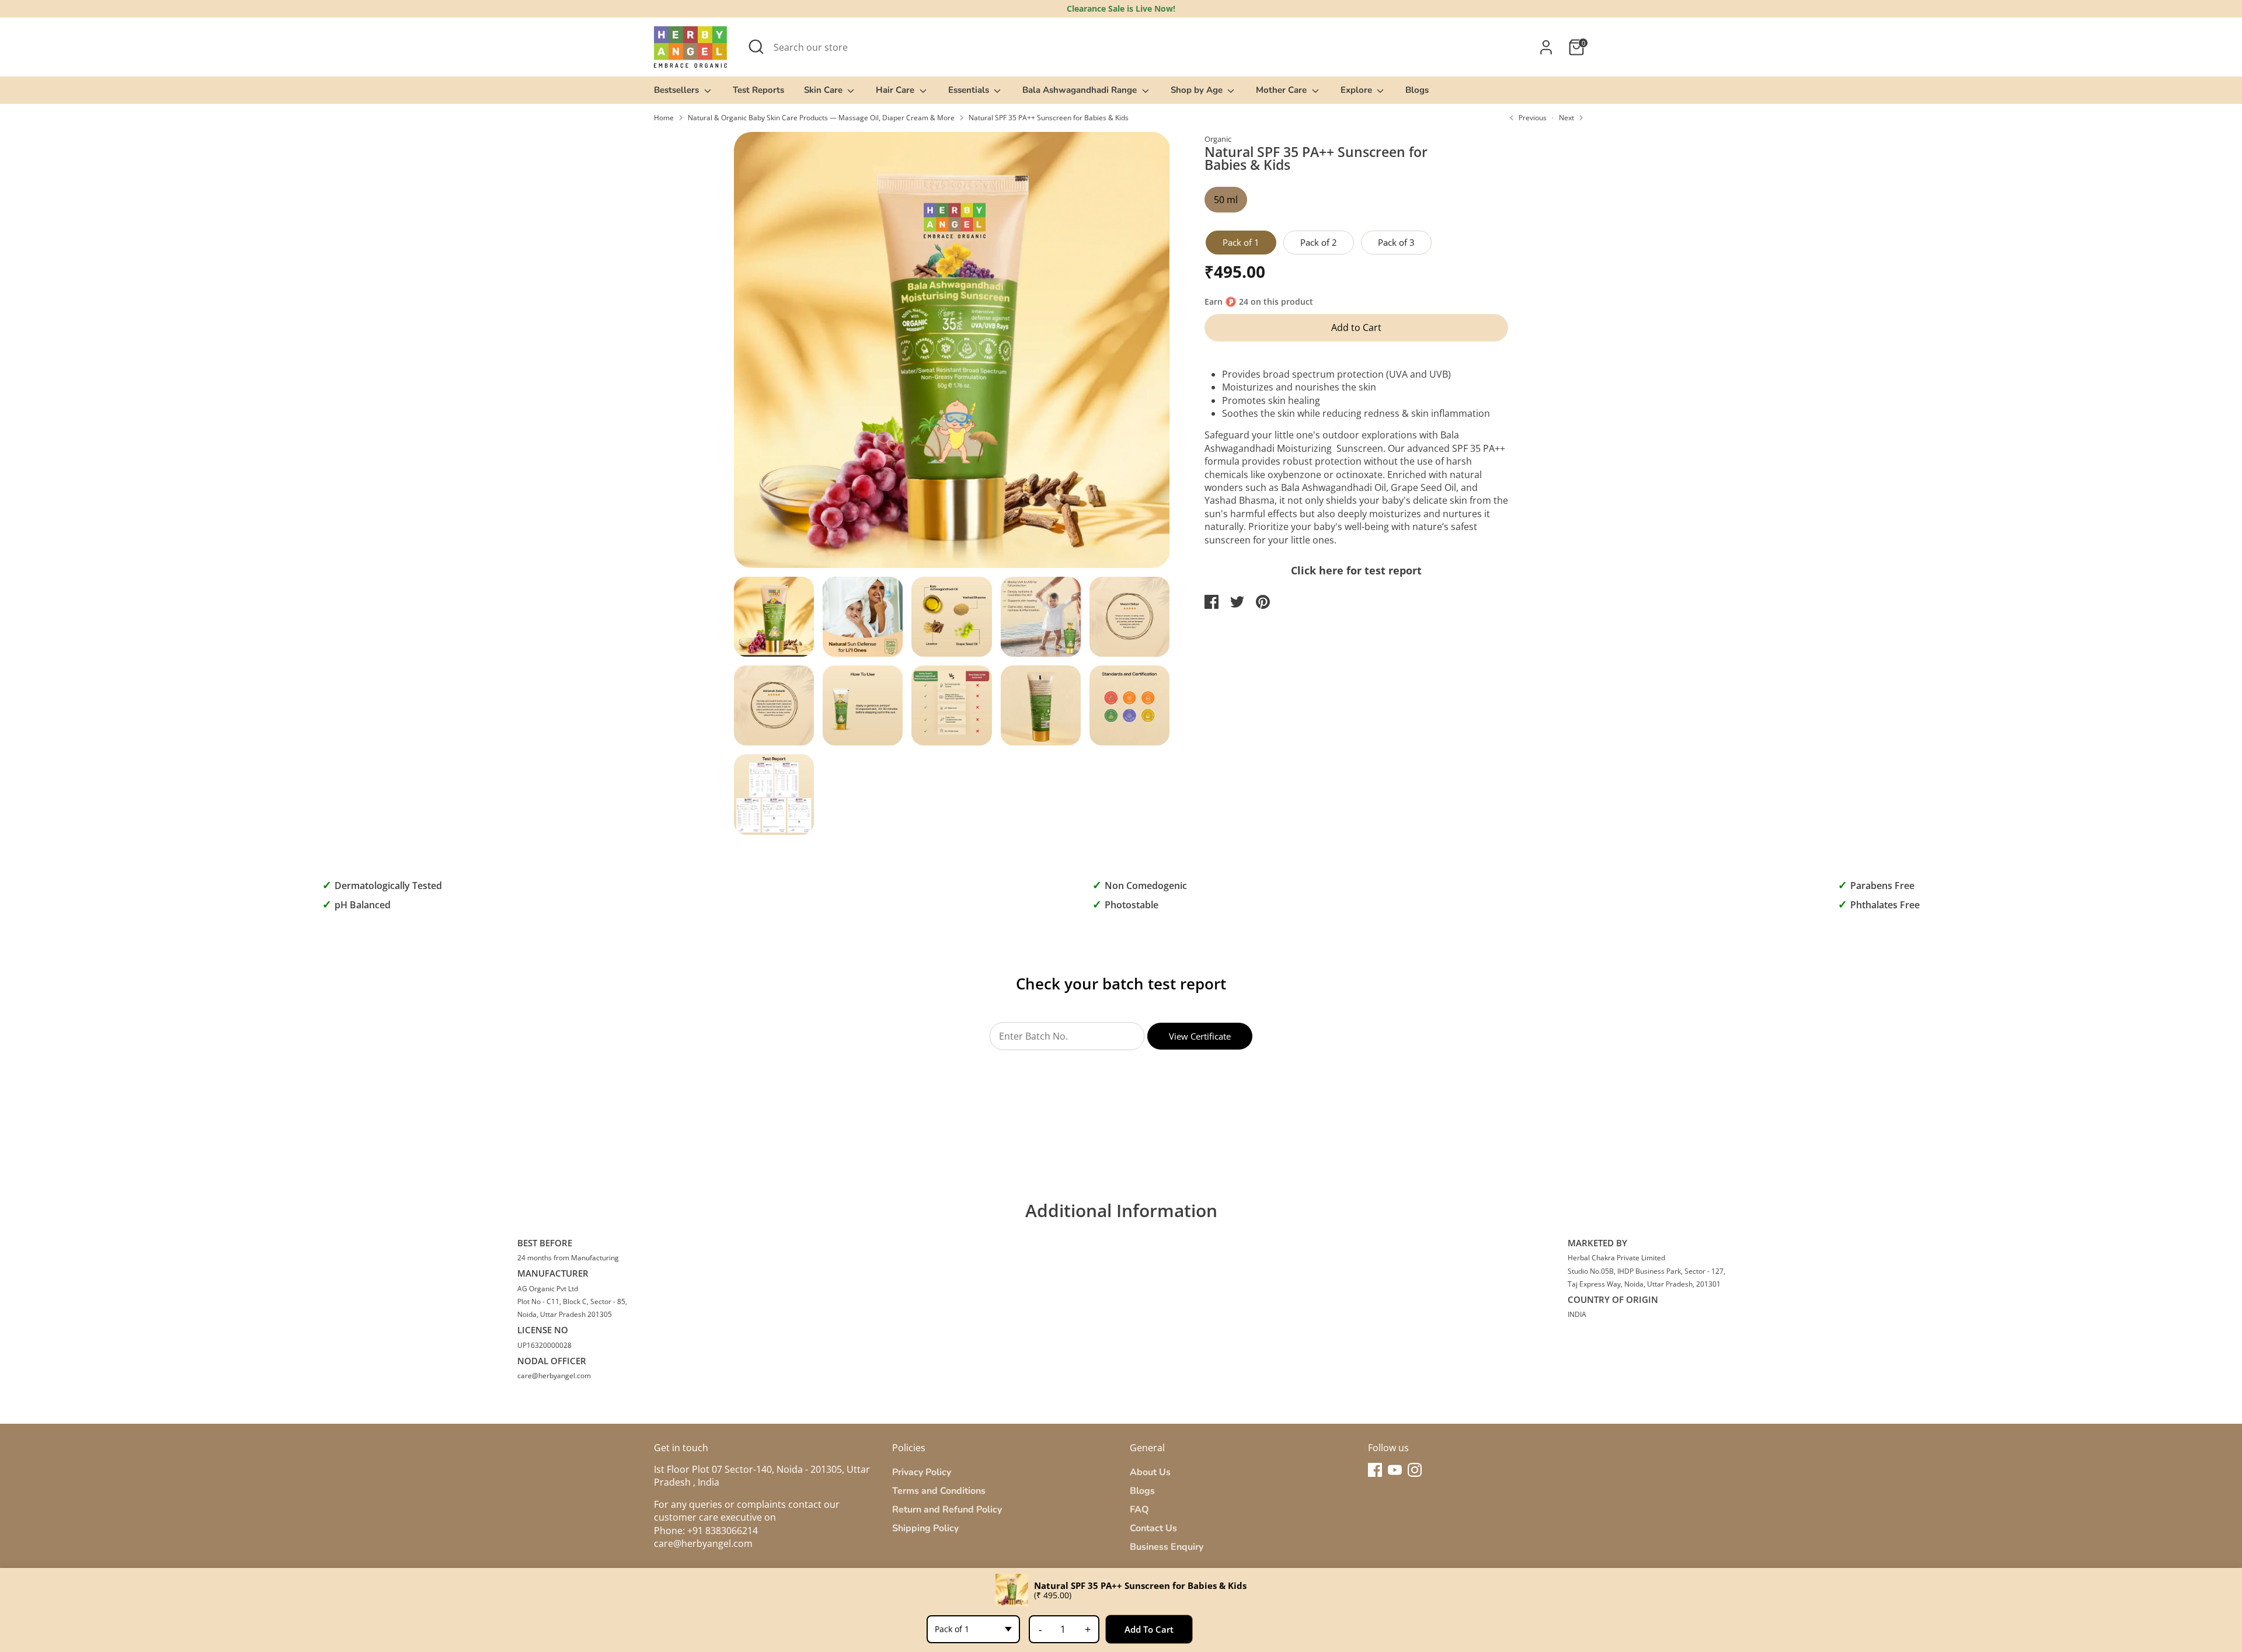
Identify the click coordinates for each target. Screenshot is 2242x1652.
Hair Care (896, 90)
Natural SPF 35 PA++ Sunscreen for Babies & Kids (1049, 118)
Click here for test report (1356, 570)
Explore (1357, 90)
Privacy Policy (922, 1472)
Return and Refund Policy (947, 1510)
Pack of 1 (1241, 242)
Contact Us (1153, 1528)
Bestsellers (678, 90)
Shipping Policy (925, 1528)
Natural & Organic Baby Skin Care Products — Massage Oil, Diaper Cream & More (821, 118)
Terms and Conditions (939, 1491)
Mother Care (1282, 90)
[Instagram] (1415, 1470)
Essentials (970, 90)
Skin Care (824, 90)
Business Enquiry (1167, 1547)
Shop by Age (1198, 90)
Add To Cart (1149, 1629)
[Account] (1546, 47)
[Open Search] (756, 47)
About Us (1150, 1472)
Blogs (1417, 90)
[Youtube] (1395, 1470)
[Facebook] (1375, 1470)
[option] (952, 354)
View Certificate (1200, 1036)
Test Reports (758, 90)
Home (664, 118)
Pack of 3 (1396, 242)
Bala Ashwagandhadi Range (1081, 90)
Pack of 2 (1319, 242)
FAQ (1139, 1510)
